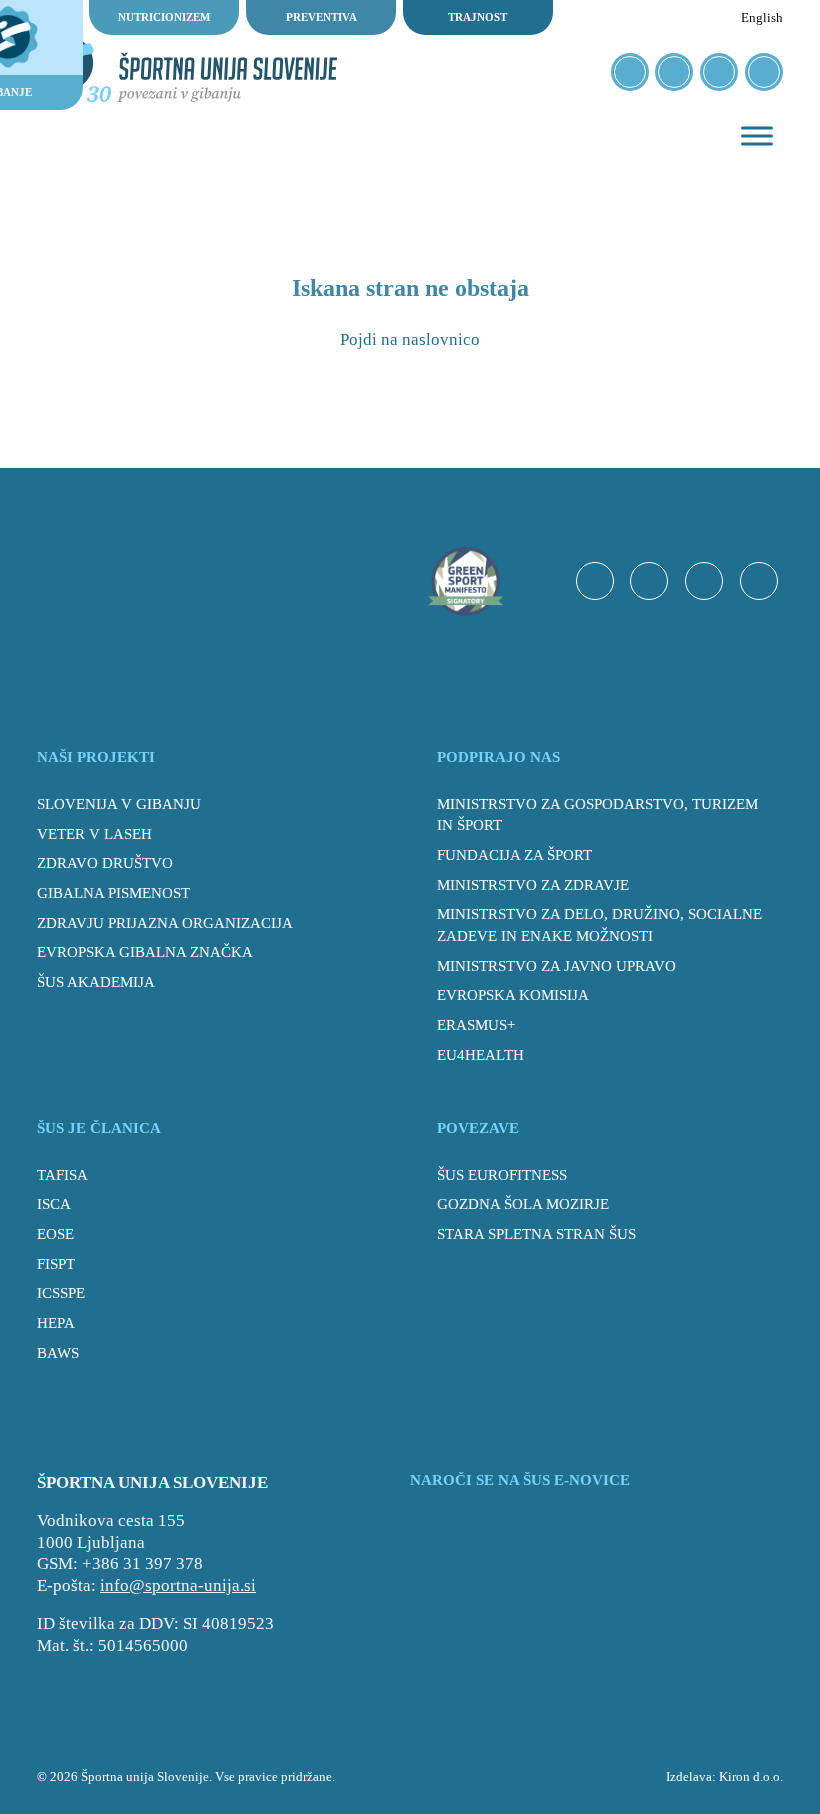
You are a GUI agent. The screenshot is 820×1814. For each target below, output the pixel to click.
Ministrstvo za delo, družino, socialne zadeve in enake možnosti (599, 925)
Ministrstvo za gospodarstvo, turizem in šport (597, 815)
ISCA (54, 1204)
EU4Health (480, 1055)
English (762, 17)
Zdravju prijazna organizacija (165, 923)
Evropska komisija (513, 995)
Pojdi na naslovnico (410, 339)
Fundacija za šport (514, 855)
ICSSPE (61, 1293)
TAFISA (62, 1175)
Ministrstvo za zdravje (533, 885)
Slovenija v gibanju (119, 804)
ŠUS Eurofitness (502, 1175)
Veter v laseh (94, 834)
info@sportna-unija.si (178, 1585)
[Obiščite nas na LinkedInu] (764, 72)
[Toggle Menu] (757, 135)
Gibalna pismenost (113, 893)
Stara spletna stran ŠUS (536, 1234)
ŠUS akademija (96, 982)
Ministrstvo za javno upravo (556, 966)
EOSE (55, 1234)
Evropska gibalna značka (145, 952)
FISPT (56, 1264)
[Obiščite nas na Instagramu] (674, 72)
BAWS (58, 1353)
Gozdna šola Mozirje (523, 1204)
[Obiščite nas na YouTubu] (719, 72)
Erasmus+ (476, 1025)
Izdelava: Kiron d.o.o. (724, 1776)
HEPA (56, 1323)
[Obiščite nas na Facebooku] (630, 72)
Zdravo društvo (105, 863)
